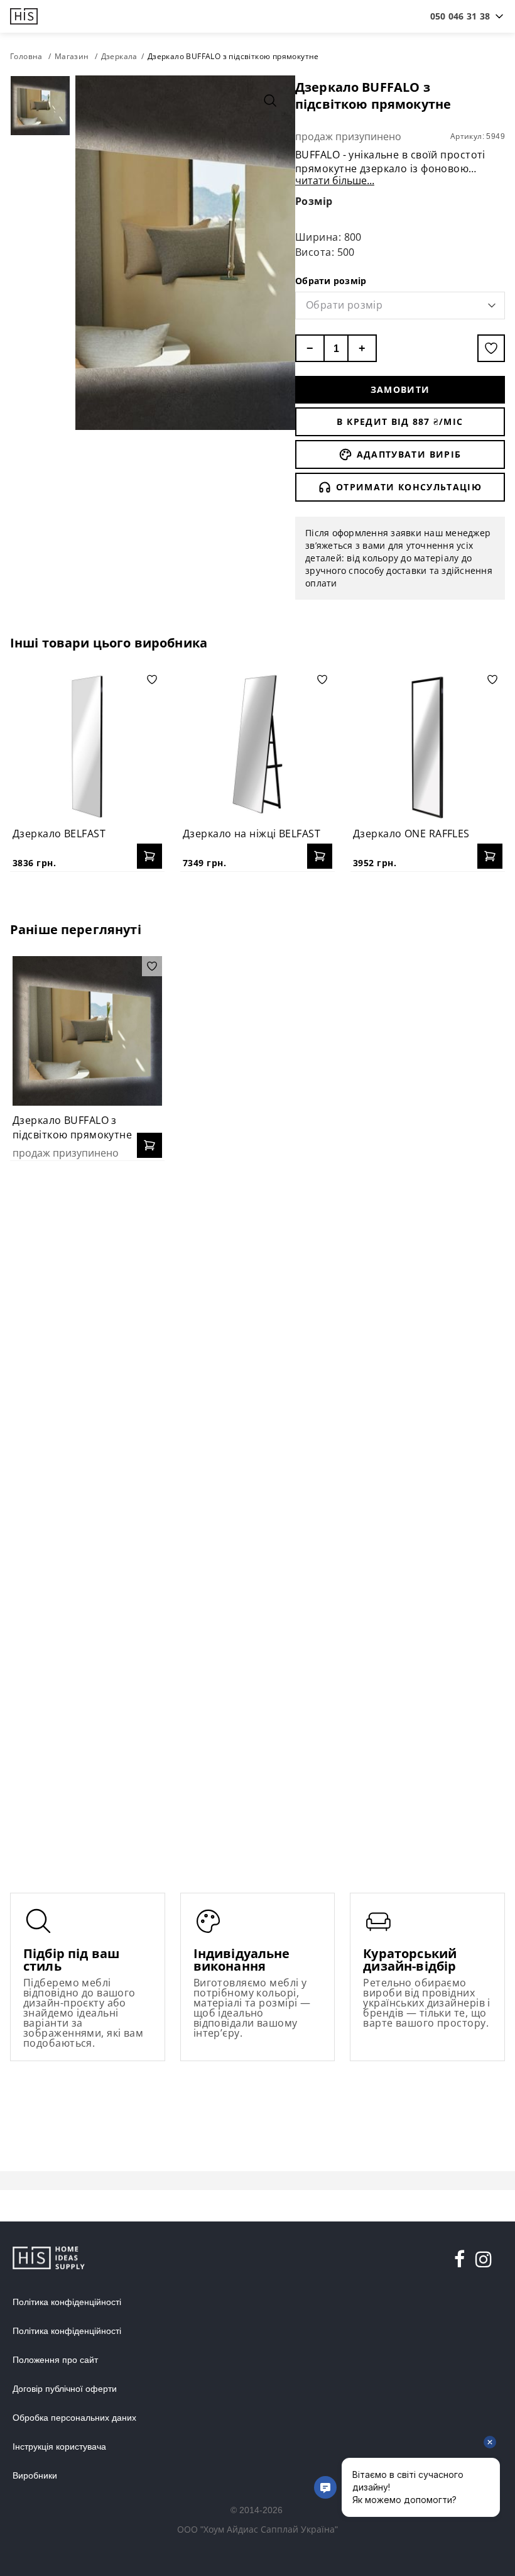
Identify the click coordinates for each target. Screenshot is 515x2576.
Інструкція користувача (59, 2447)
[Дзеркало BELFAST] (87, 744)
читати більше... (335, 180)
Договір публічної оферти (65, 2389)
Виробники (35, 2475)
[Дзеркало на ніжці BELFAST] (257, 744)
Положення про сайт (55, 2360)
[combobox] (460, 16)
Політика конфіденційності (67, 2302)
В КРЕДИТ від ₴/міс (400, 421)
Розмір (314, 201)
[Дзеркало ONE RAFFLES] (428, 744)
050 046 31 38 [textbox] (460, 16)
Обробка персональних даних (74, 2418)
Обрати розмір (331, 281)
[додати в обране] (491, 348)
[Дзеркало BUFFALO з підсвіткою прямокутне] (87, 1031)
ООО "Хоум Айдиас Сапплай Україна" (257, 2529)
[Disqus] (257, 1333)
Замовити (400, 389)
